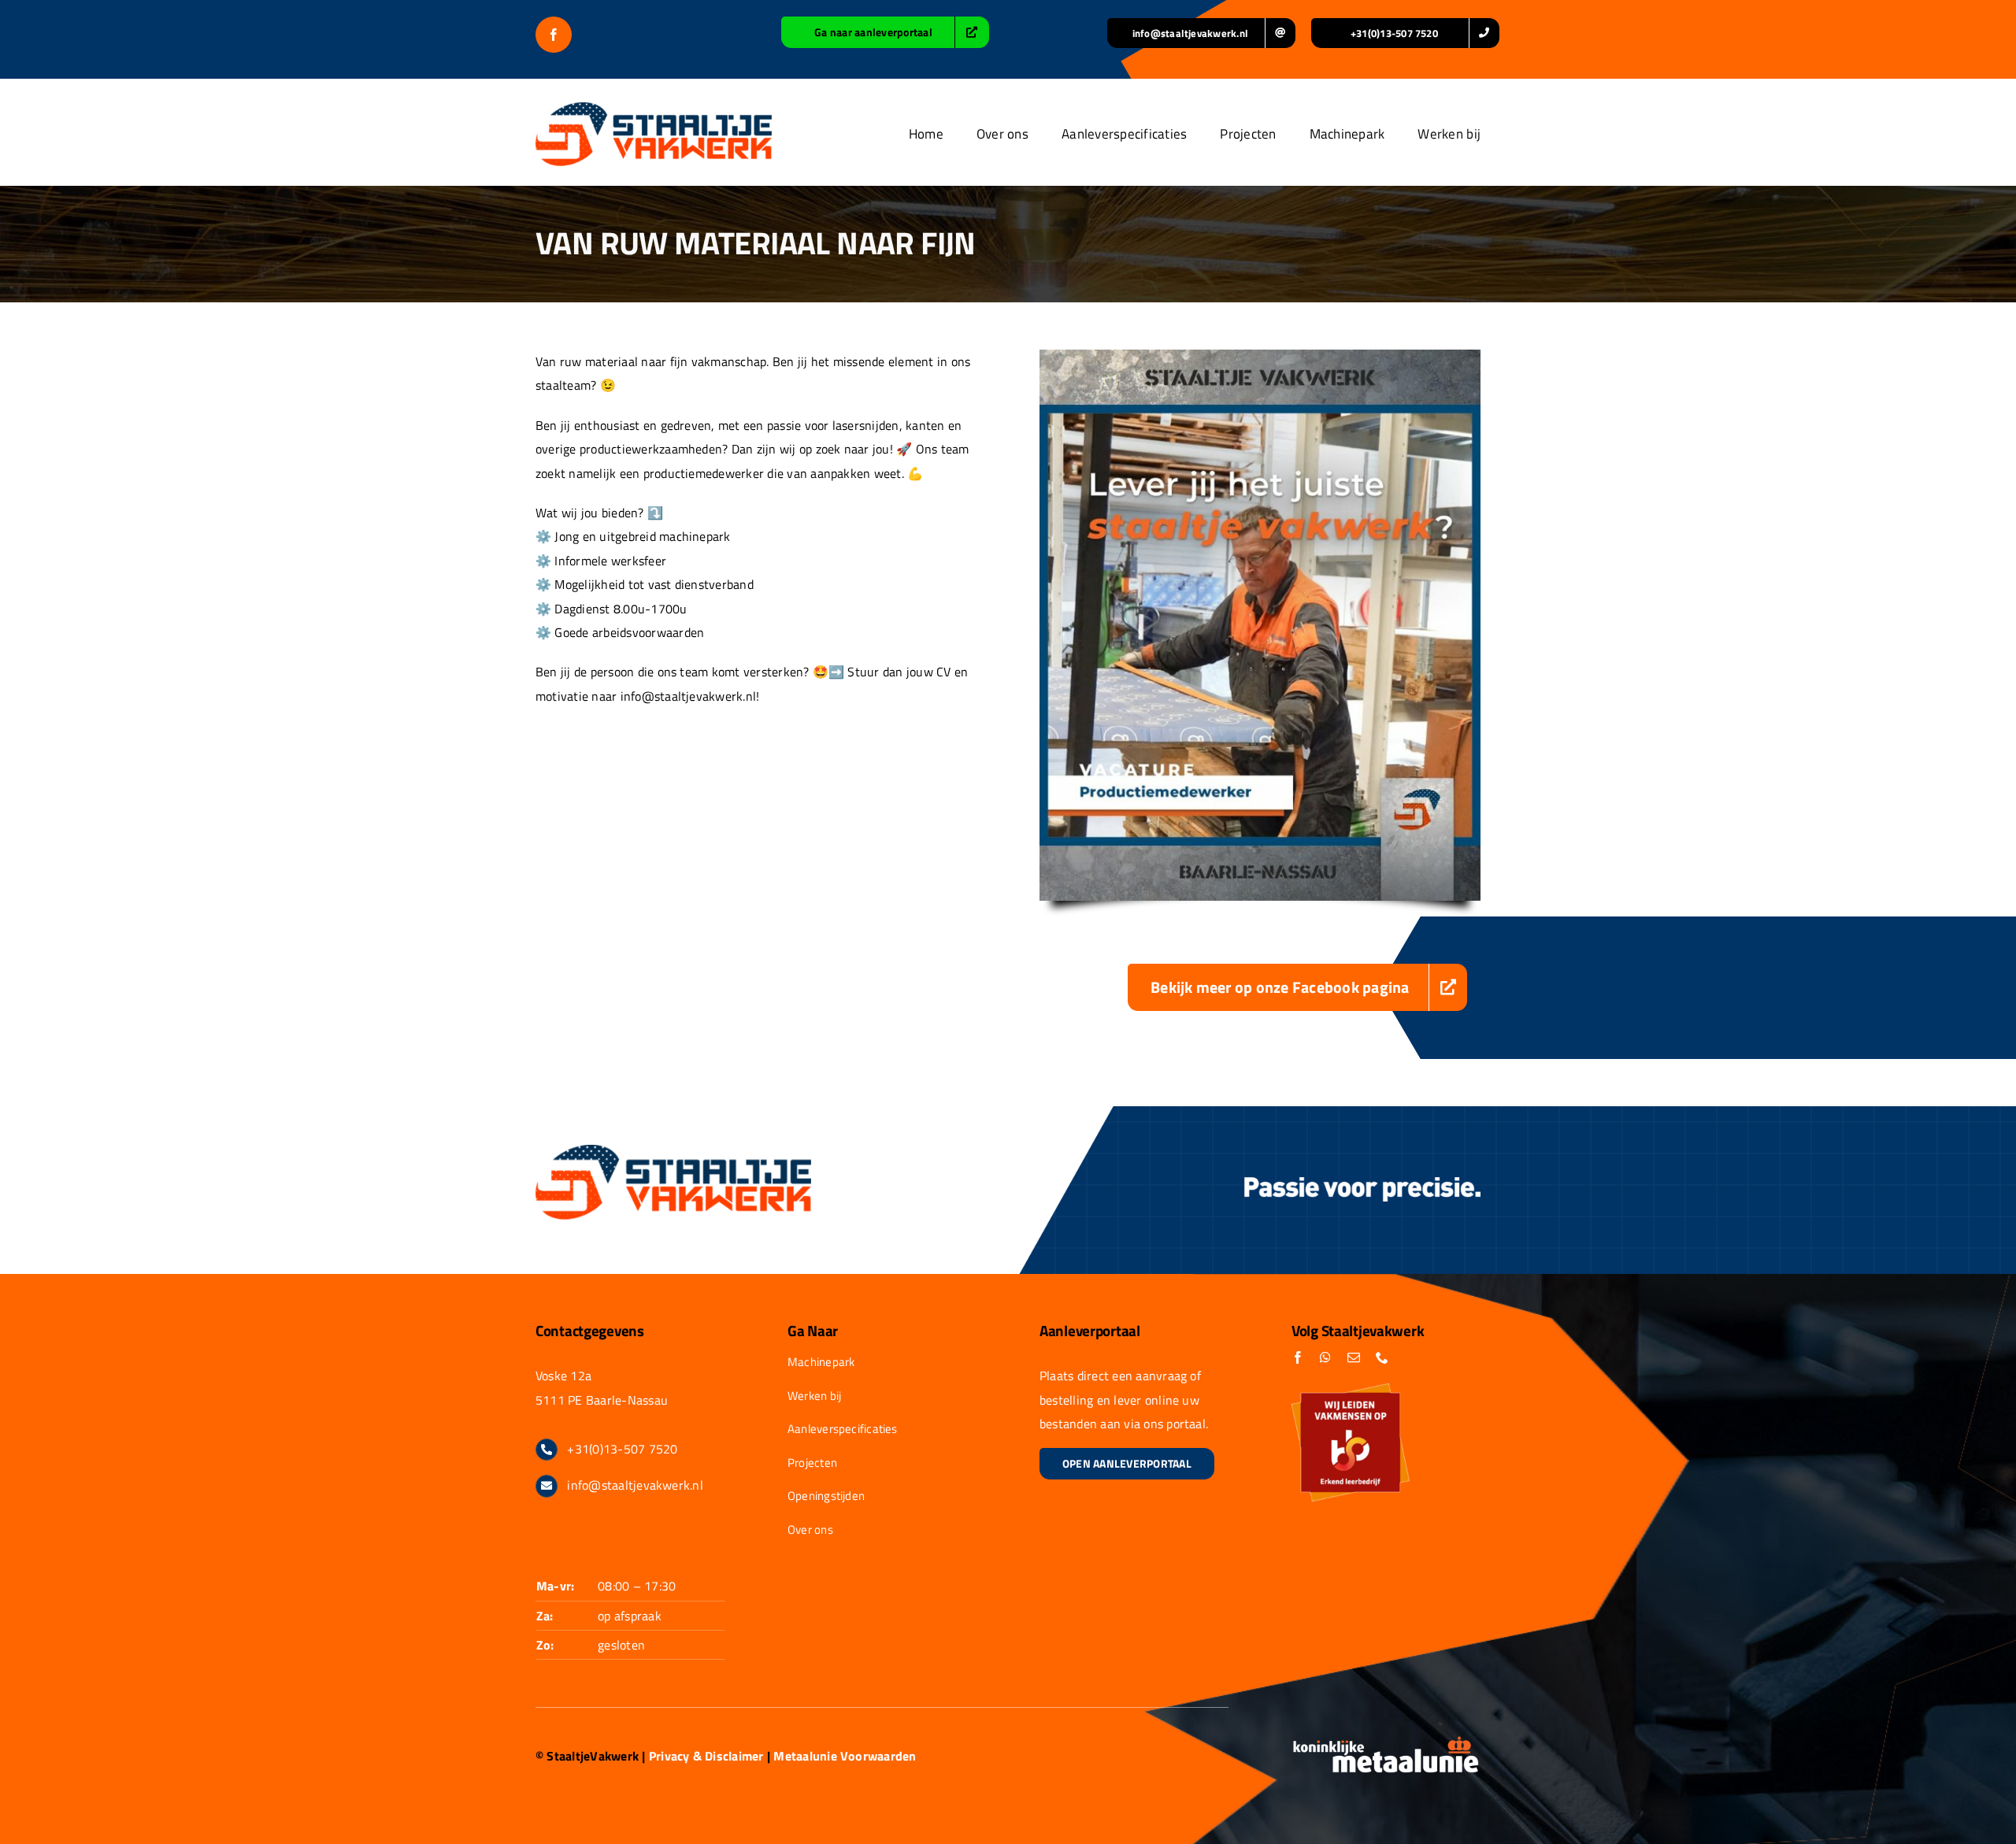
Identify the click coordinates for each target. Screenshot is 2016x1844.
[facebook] (554, 35)
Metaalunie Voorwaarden (845, 1756)
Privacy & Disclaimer (706, 1756)
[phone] (1382, 1357)
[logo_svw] (654, 109)
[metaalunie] (1386, 1742)
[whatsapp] (1325, 1357)
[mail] (1354, 1357)
